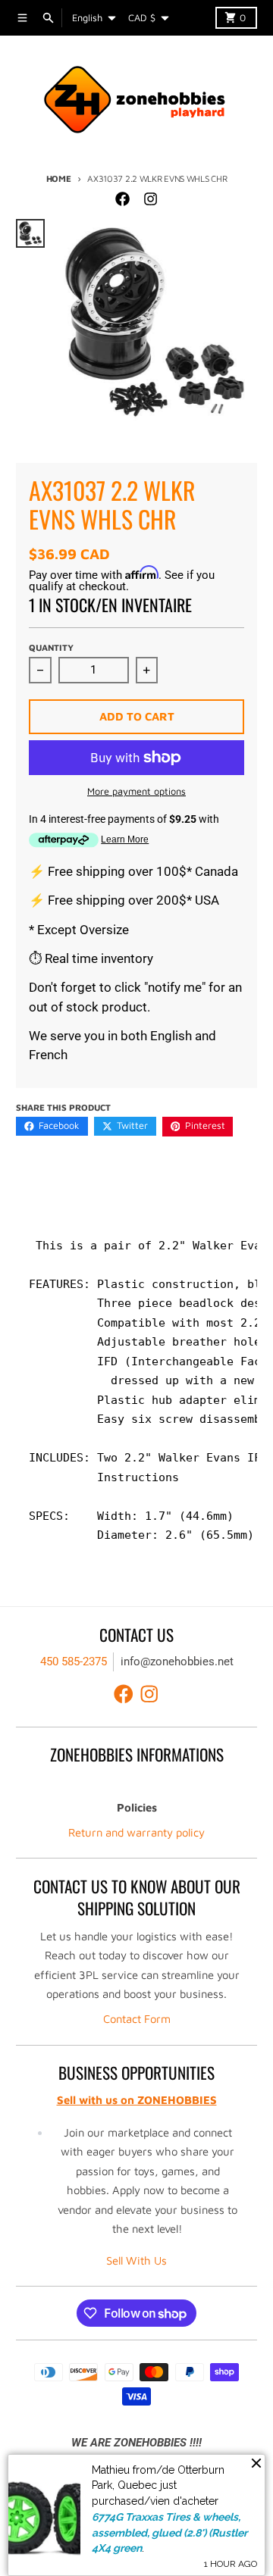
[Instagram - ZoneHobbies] (150, 199)
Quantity (51, 647)
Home (59, 178)
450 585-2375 (74, 1662)
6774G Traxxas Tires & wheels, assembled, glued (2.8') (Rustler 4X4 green (169, 2532)
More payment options (136, 791)
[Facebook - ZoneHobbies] (123, 199)
